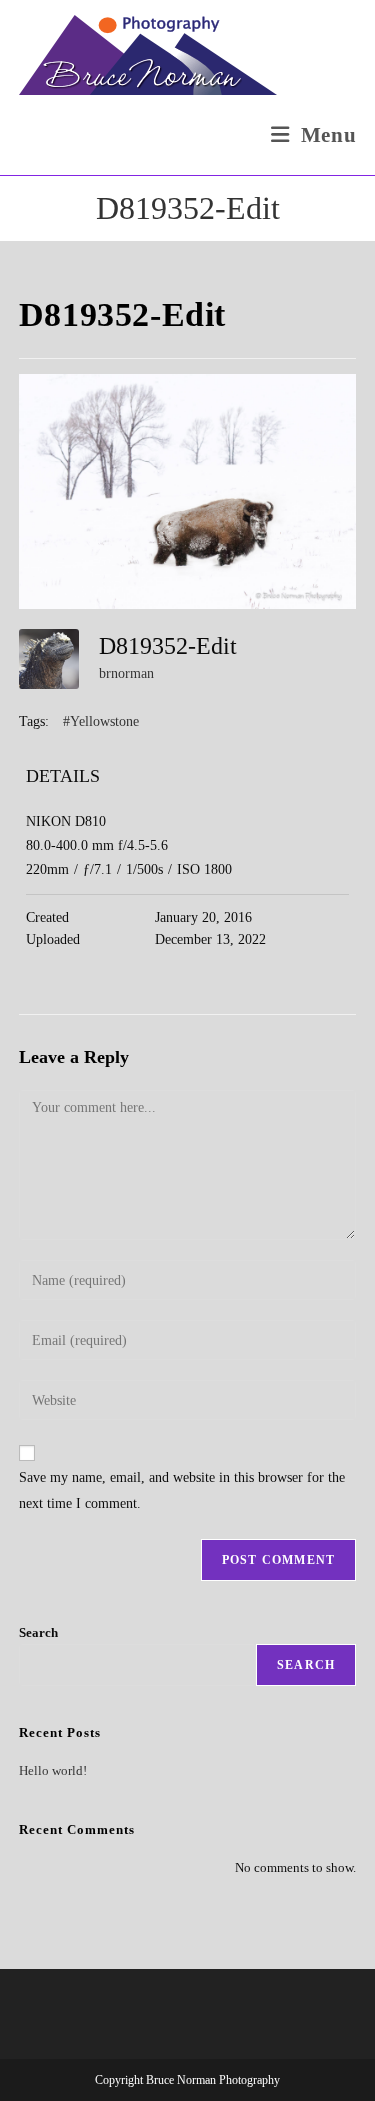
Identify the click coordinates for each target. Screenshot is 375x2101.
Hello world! (53, 1770)
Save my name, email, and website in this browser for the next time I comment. (182, 1490)
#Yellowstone (101, 721)
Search (38, 1632)
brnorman (126, 673)
